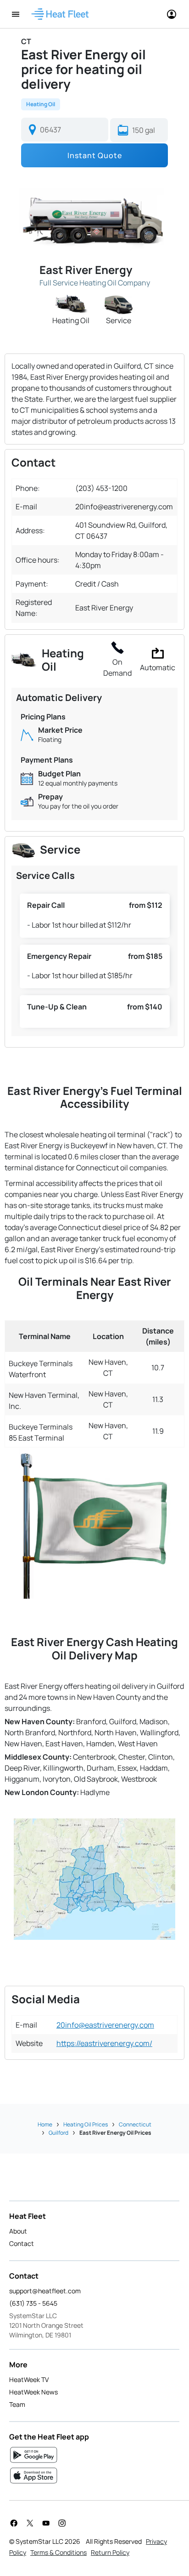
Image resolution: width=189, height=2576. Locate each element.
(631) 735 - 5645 (33, 2303)
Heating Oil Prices (86, 2124)
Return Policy (110, 2552)
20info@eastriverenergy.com (105, 2025)
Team (17, 2404)
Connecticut (135, 2124)
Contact (22, 2243)
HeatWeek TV (29, 2379)
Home (45, 2124)
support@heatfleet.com (45, 2291)
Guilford (58, 2133)
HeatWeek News (33, 2392)
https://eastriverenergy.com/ (104, 2043)
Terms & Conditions (58, 2552)
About (18, 2231)
